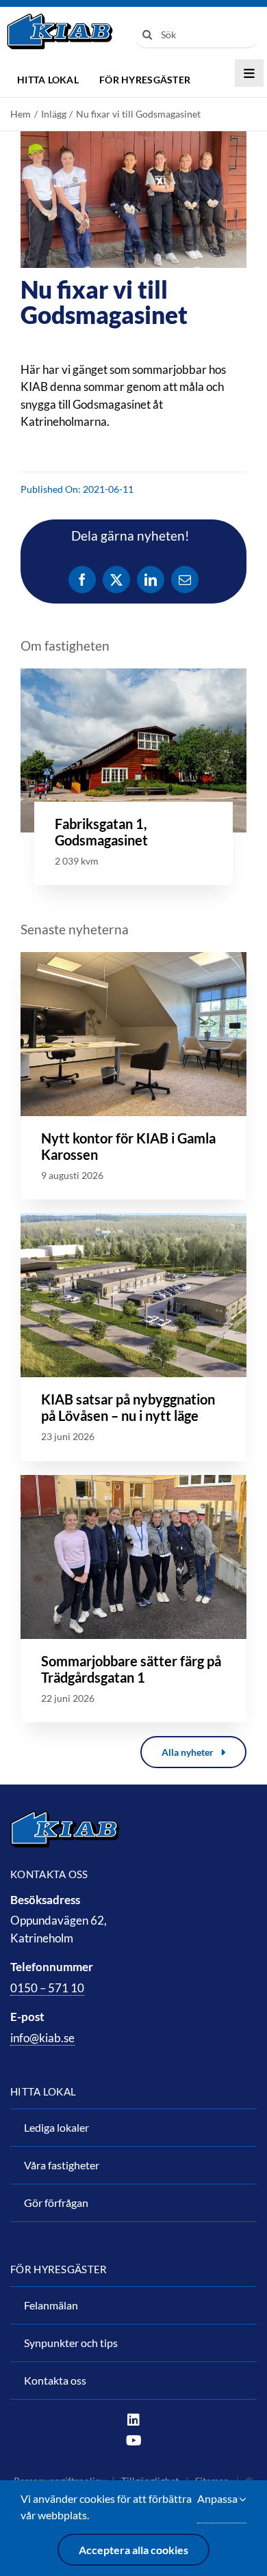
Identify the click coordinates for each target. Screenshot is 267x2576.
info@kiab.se (42, 2038)
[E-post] (185, 580)
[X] (116, 580)
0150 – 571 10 (47, 1988)
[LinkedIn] (151, 580)
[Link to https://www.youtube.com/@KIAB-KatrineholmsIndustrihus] (134, 2441)
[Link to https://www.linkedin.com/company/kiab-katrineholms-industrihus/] (133, 2420)
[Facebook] (82, 580)
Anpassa (218, 2498)
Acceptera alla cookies (133, 2550)
